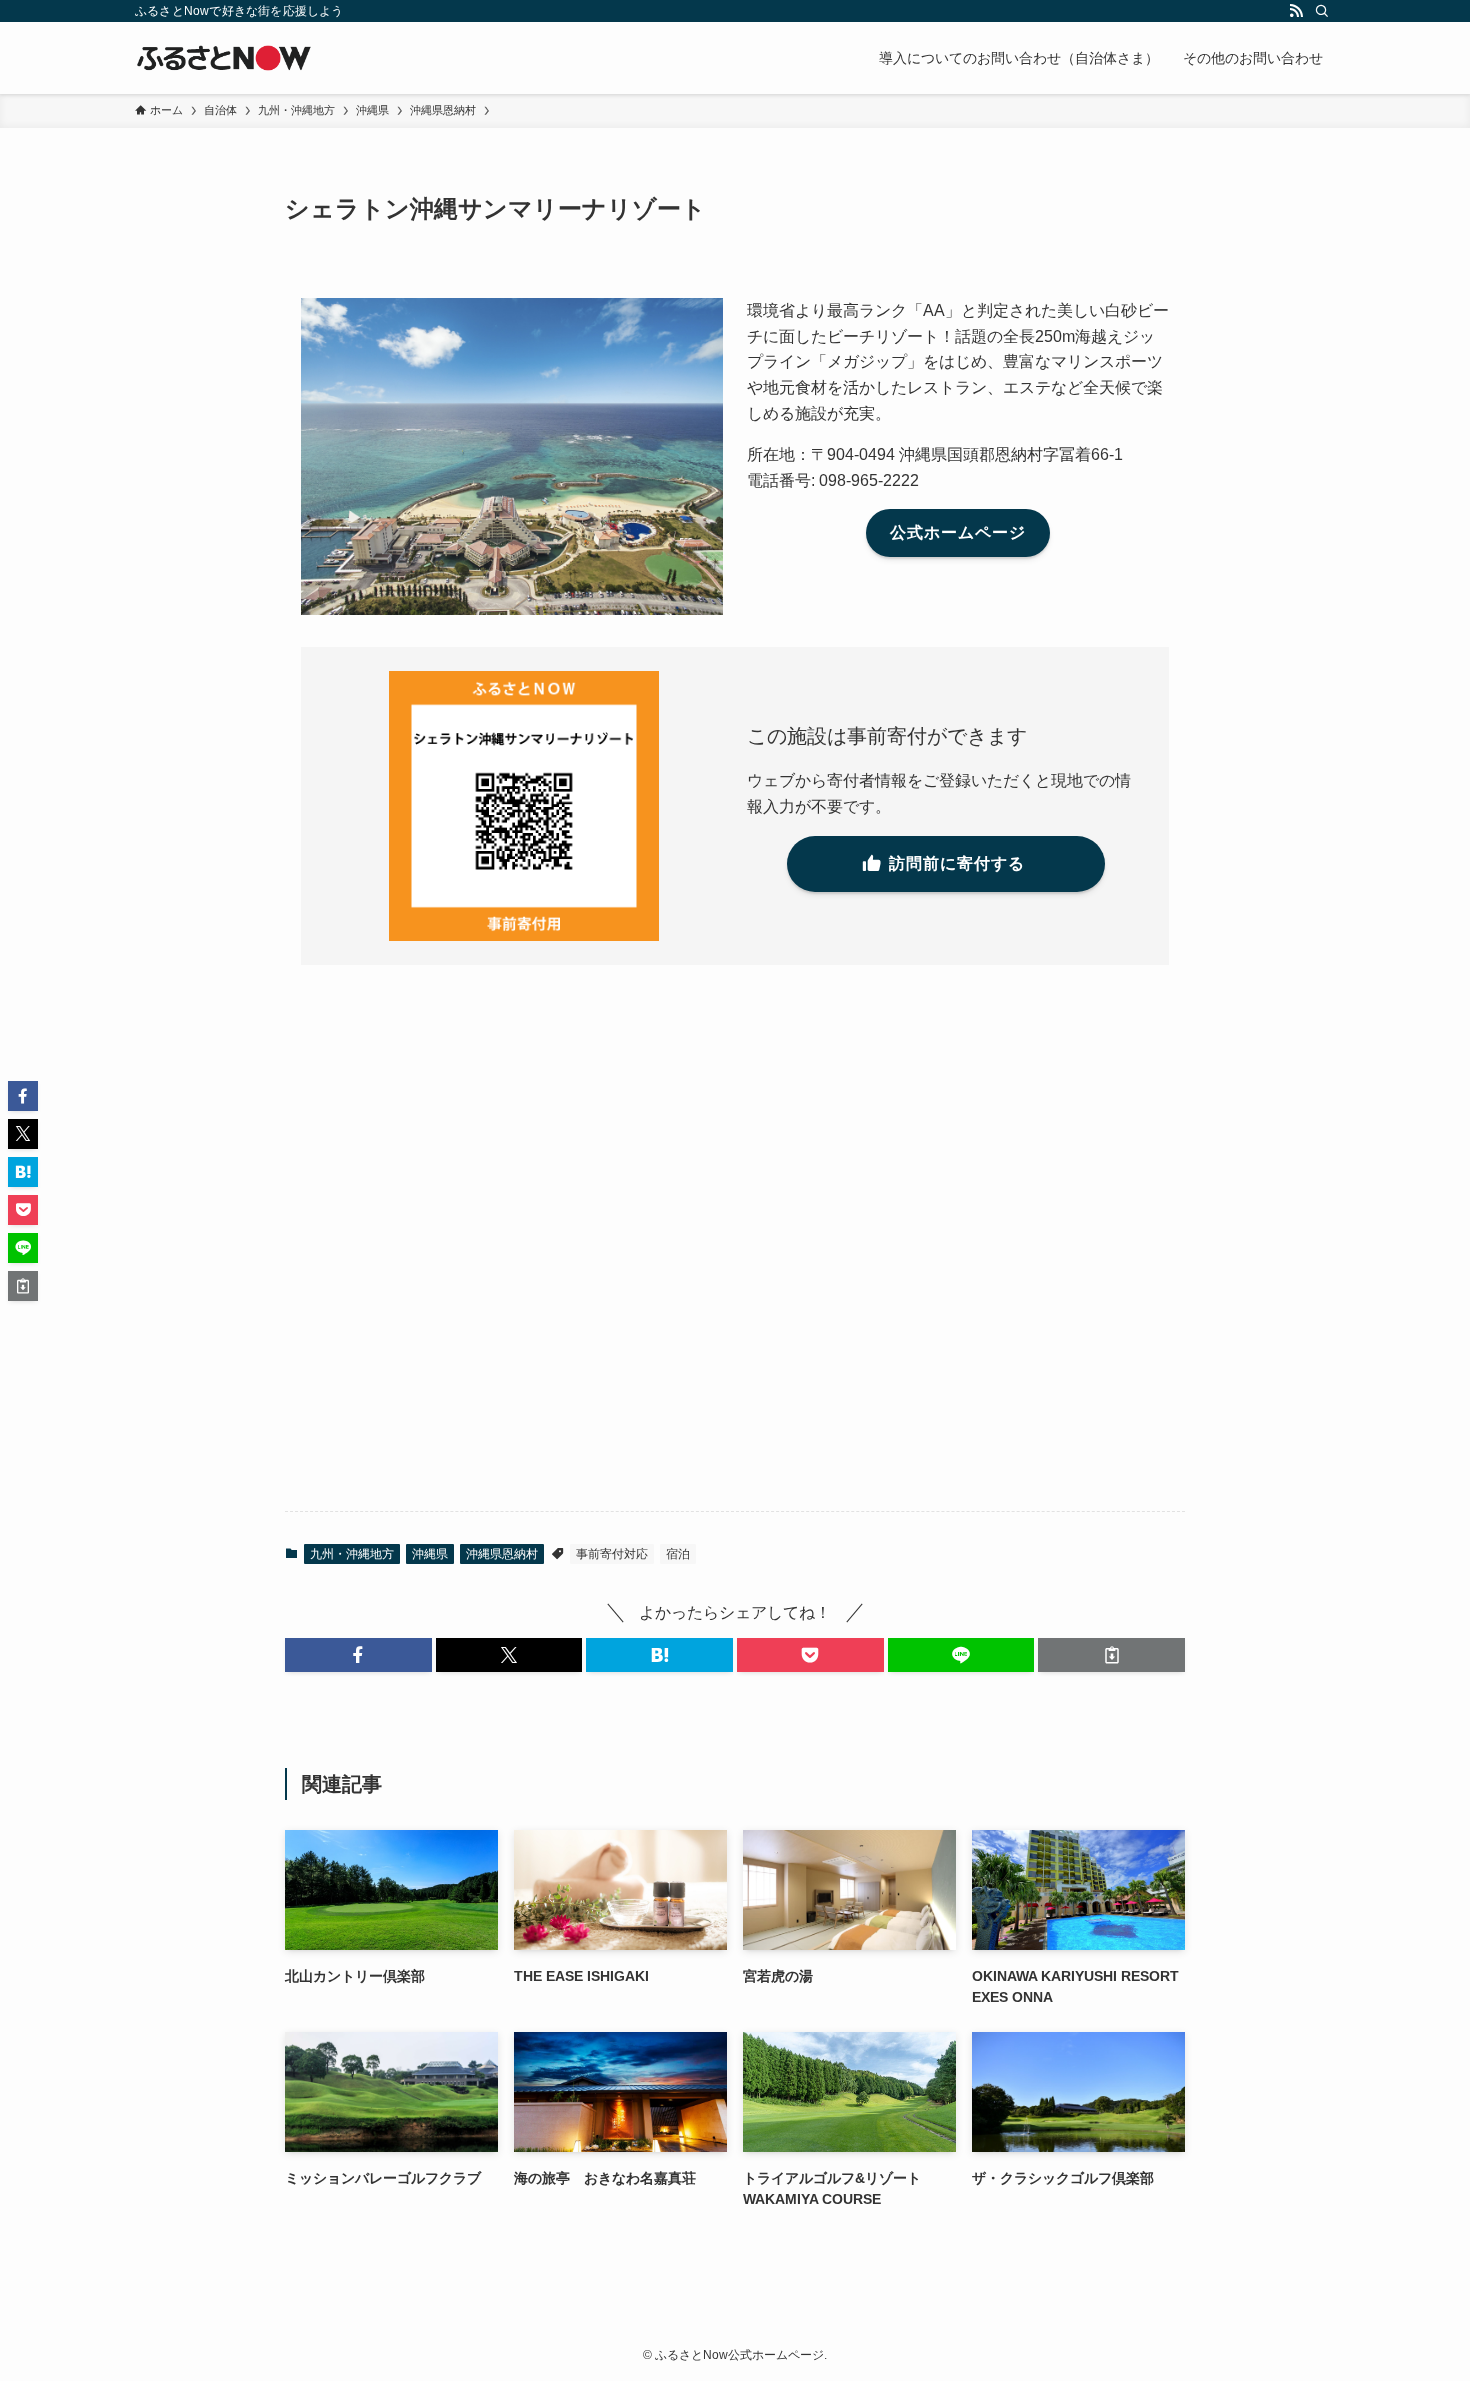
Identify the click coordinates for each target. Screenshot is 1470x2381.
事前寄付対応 (612, 1554)
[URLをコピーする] (1111, 1655)
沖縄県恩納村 (502, 1554)
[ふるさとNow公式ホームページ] (224, 58)
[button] (358, 1655)
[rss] (1296, 11)
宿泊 (678, 1554)
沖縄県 (430, 1554)
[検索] (1322, 11)
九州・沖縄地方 (352, 1554)
